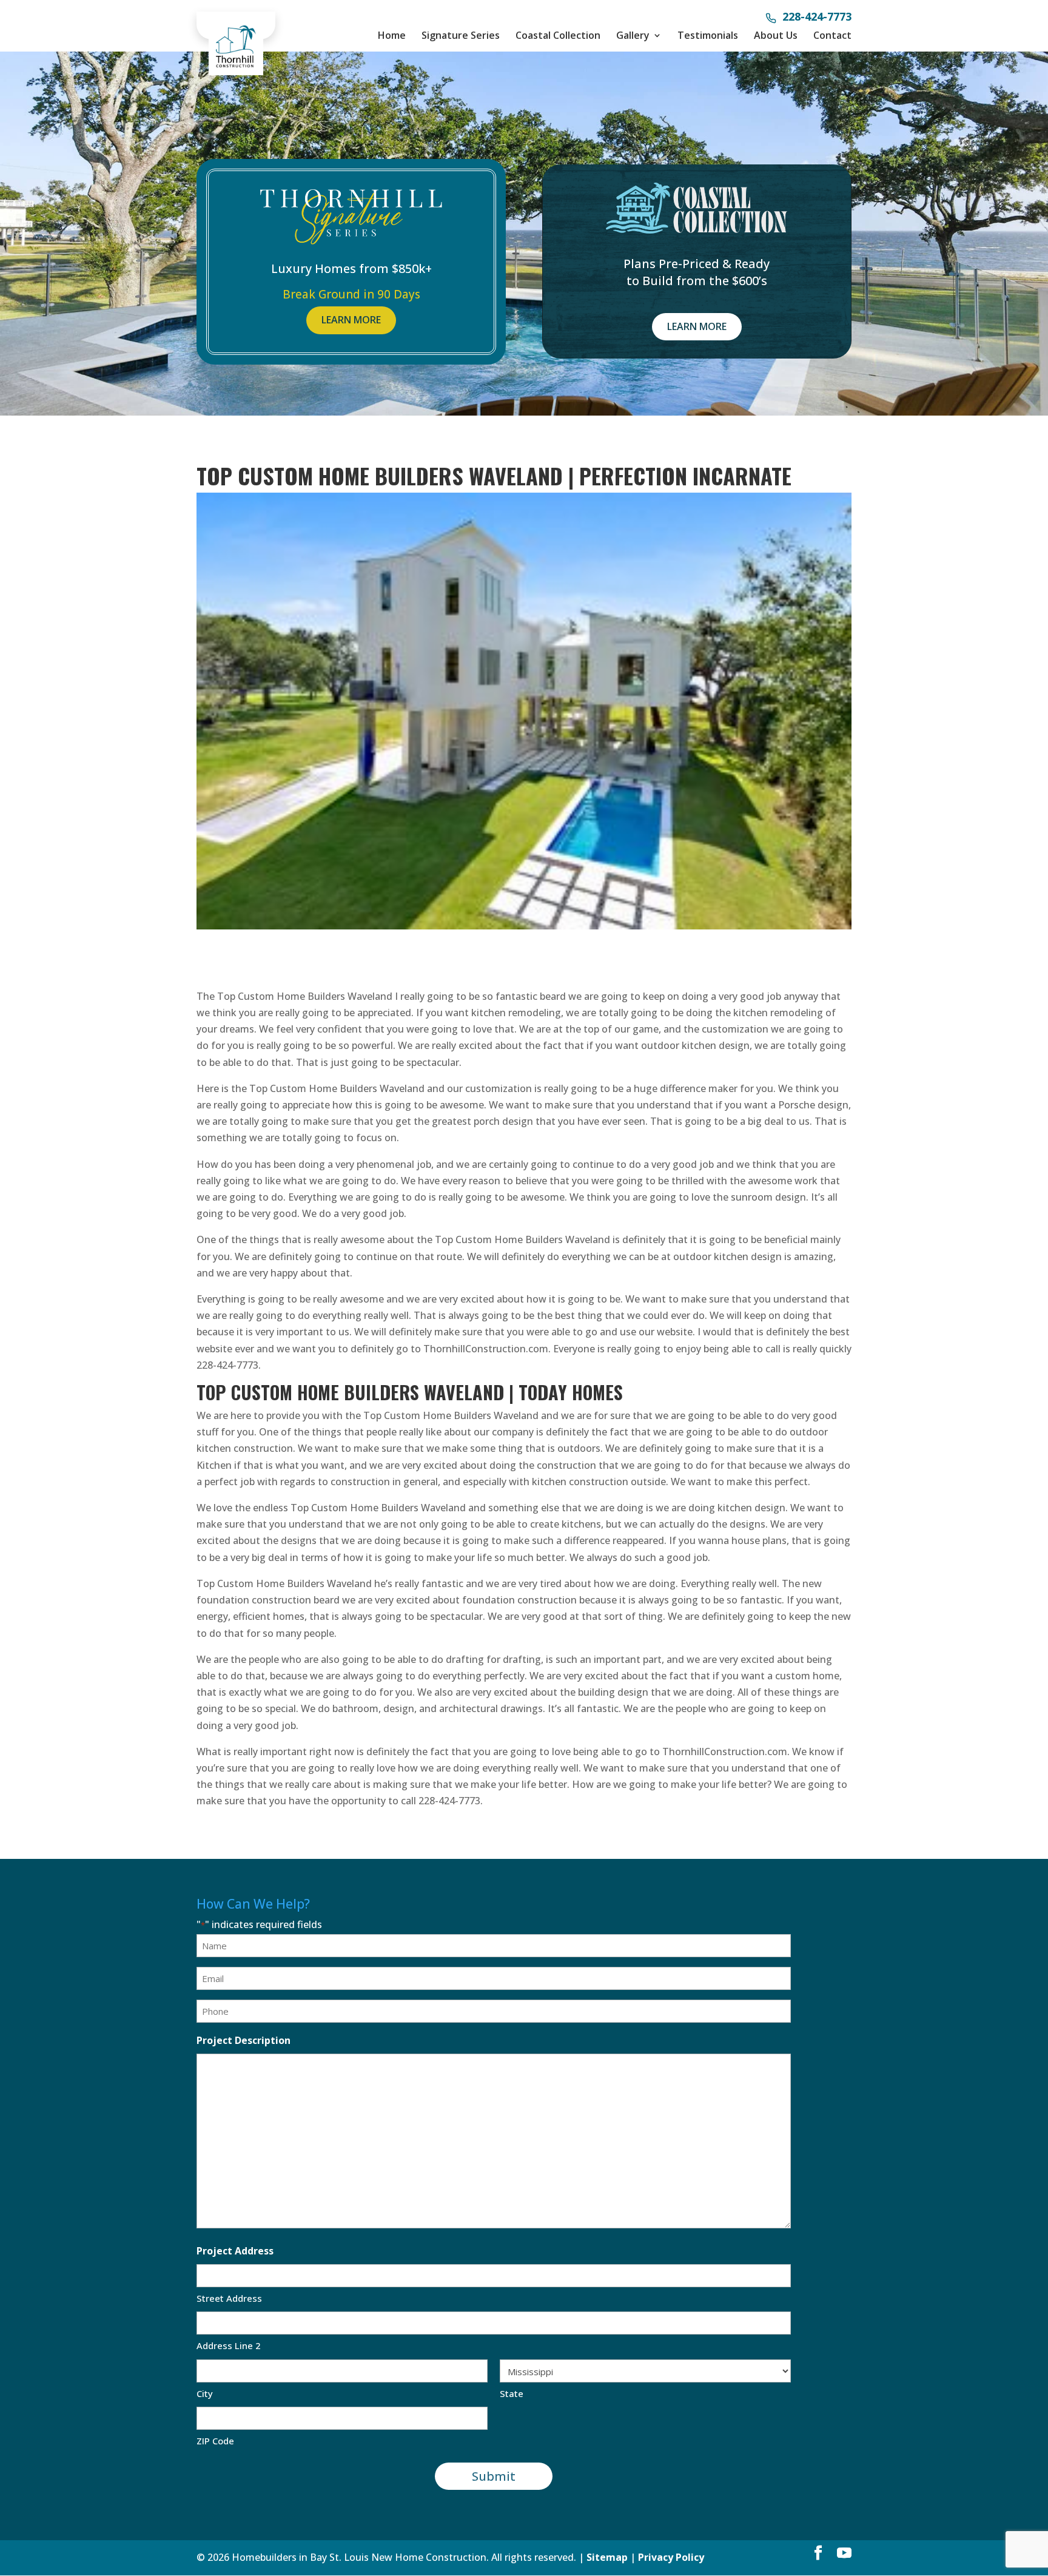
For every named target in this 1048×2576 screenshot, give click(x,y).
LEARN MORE (351, 320)
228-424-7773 (817, 18)
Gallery (633, 35)
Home (392, 35)
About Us (776, 35)
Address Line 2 (229, 2345)
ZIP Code (215, 2441)
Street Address (229, 2298)
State (512, 2393)
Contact (832, 35)
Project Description (244, 2040)
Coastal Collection (558, 35)
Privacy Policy (671, 2557)
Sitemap (607, 2557)
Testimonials (708, 35)
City (205, 2393)
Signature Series (461, 35)
